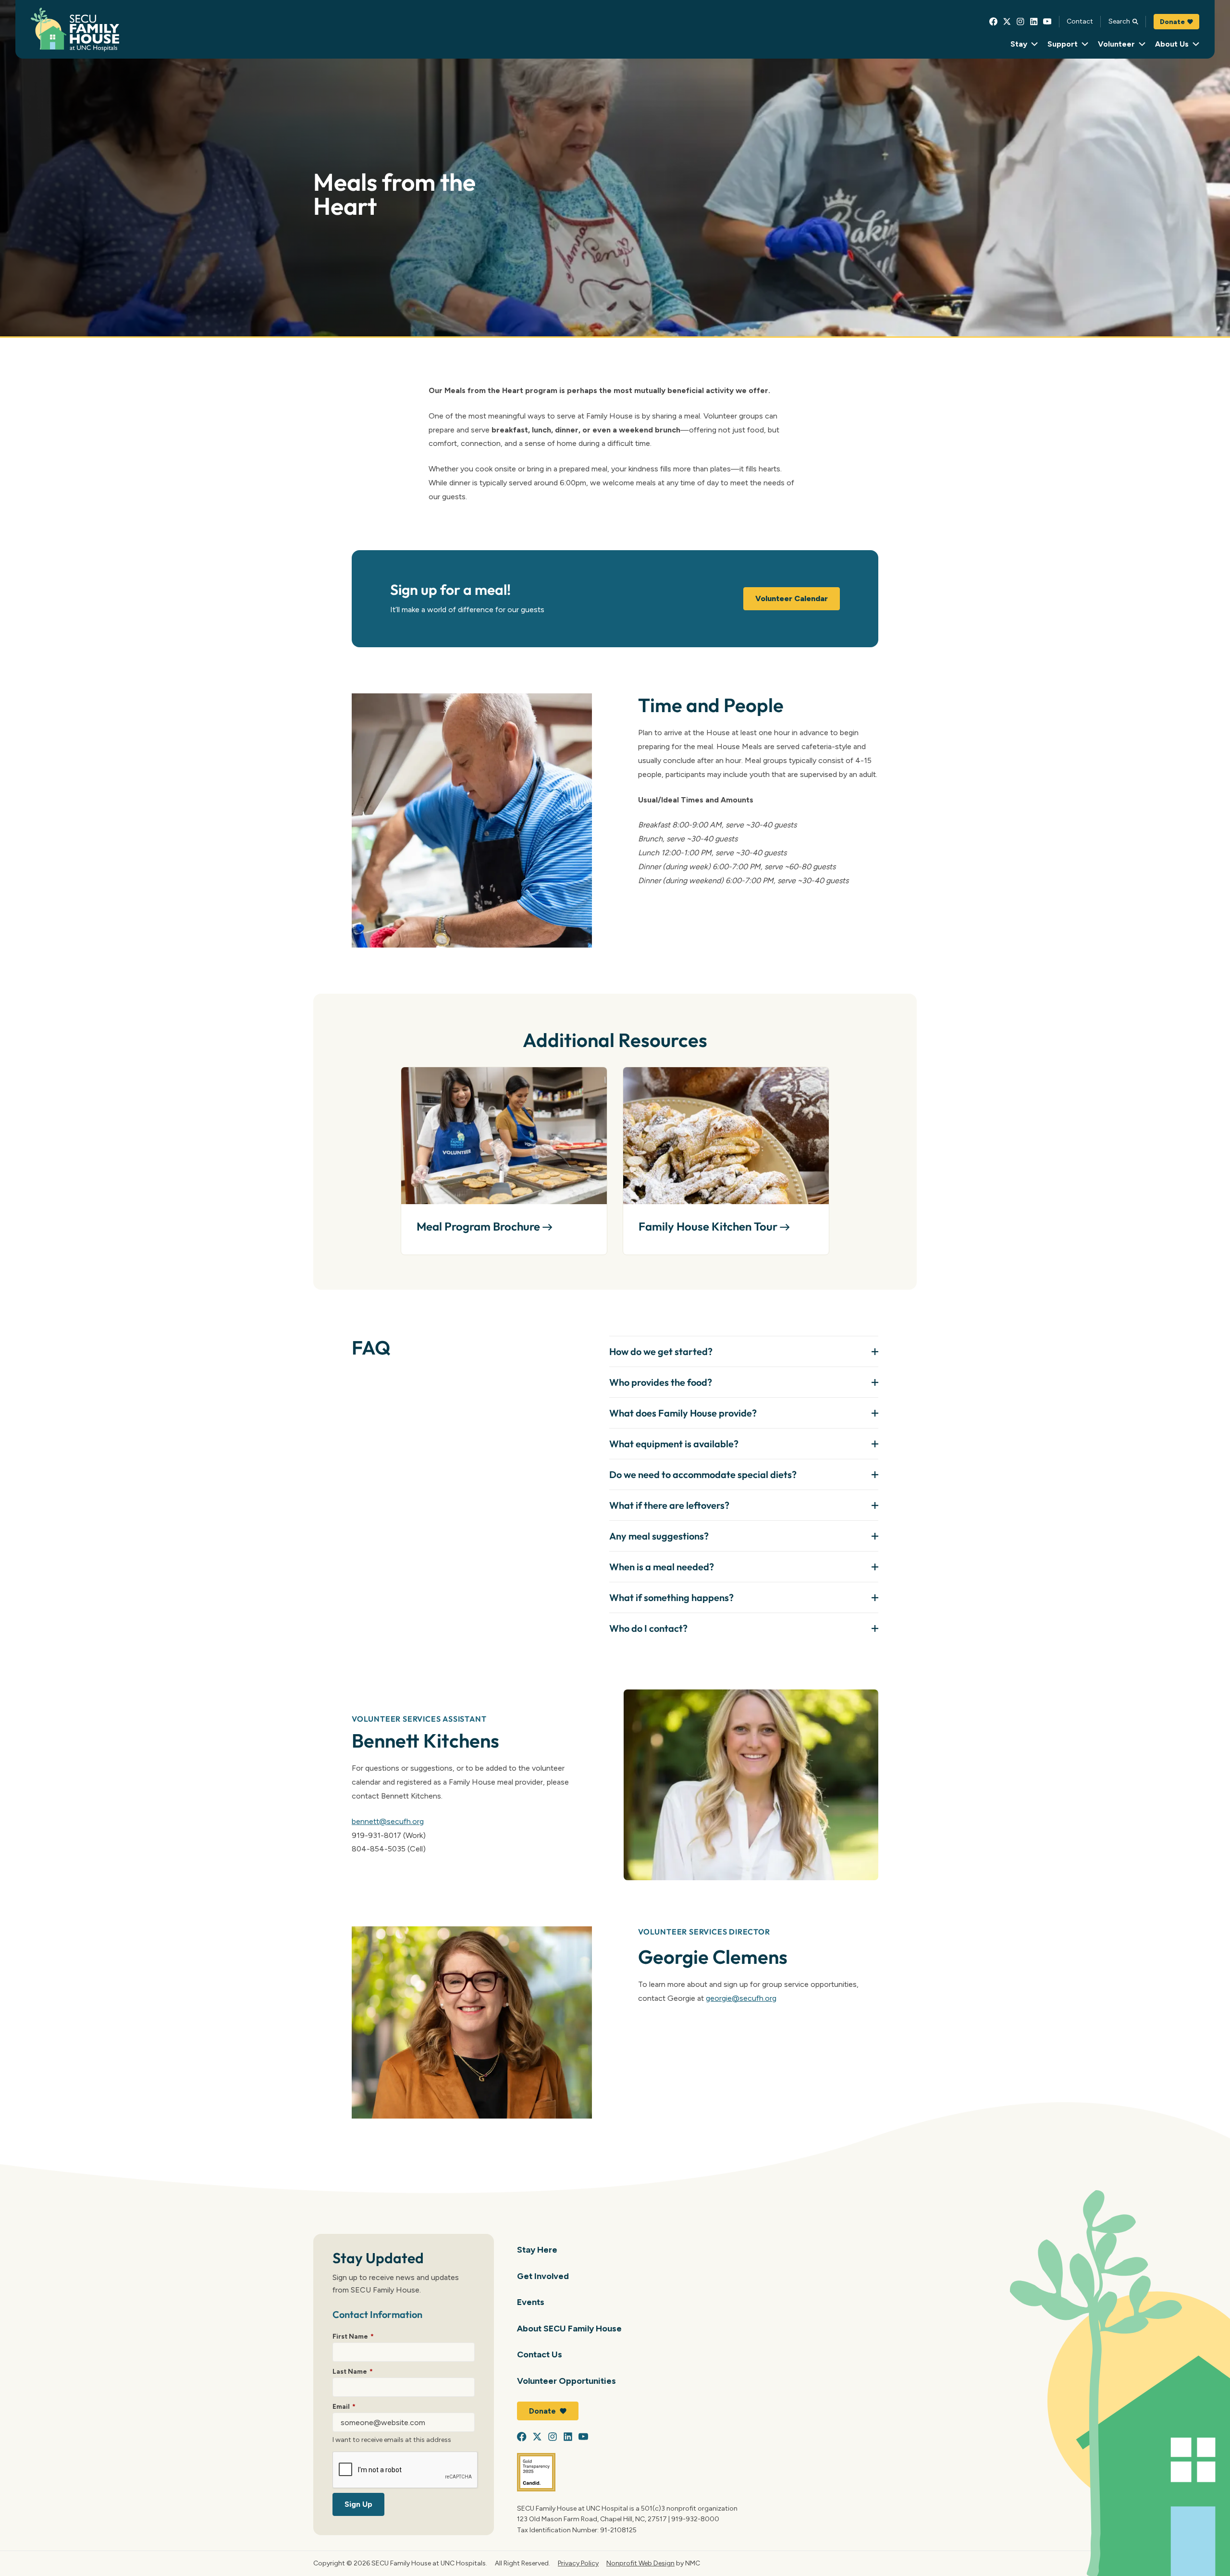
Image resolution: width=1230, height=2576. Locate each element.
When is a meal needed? (662, 1567)
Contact (1080, 21)
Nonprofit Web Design (640, 2563)
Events (531, 2302)
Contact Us (540, 2354)
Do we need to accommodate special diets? (703, 1474)
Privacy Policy (578, 2563)
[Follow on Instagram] (1021, 22)
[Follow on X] (1007, 22)
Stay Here (537, 2249)
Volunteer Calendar (792, 598)
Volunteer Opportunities (566, 2381)
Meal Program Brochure (480, 1226)
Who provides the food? (661, 1382)
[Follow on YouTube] (1047, 22)
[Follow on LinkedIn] (1034, 22)
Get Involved (543, 2276)
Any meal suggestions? (659, 1536)
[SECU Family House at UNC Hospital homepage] (75, 30)
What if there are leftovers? (669, 1505)
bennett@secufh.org (388, 1821)
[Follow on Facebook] (994, 22)
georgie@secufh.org (741, 1998)
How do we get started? (661, 1351)
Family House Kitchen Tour (709, 1226)
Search (1119, 21)
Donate (1172, 22)
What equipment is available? (674, 1444)
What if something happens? (671, 1597)
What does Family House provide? (683, 1413)
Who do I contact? (648, 1628)
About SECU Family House (569, 2328)
